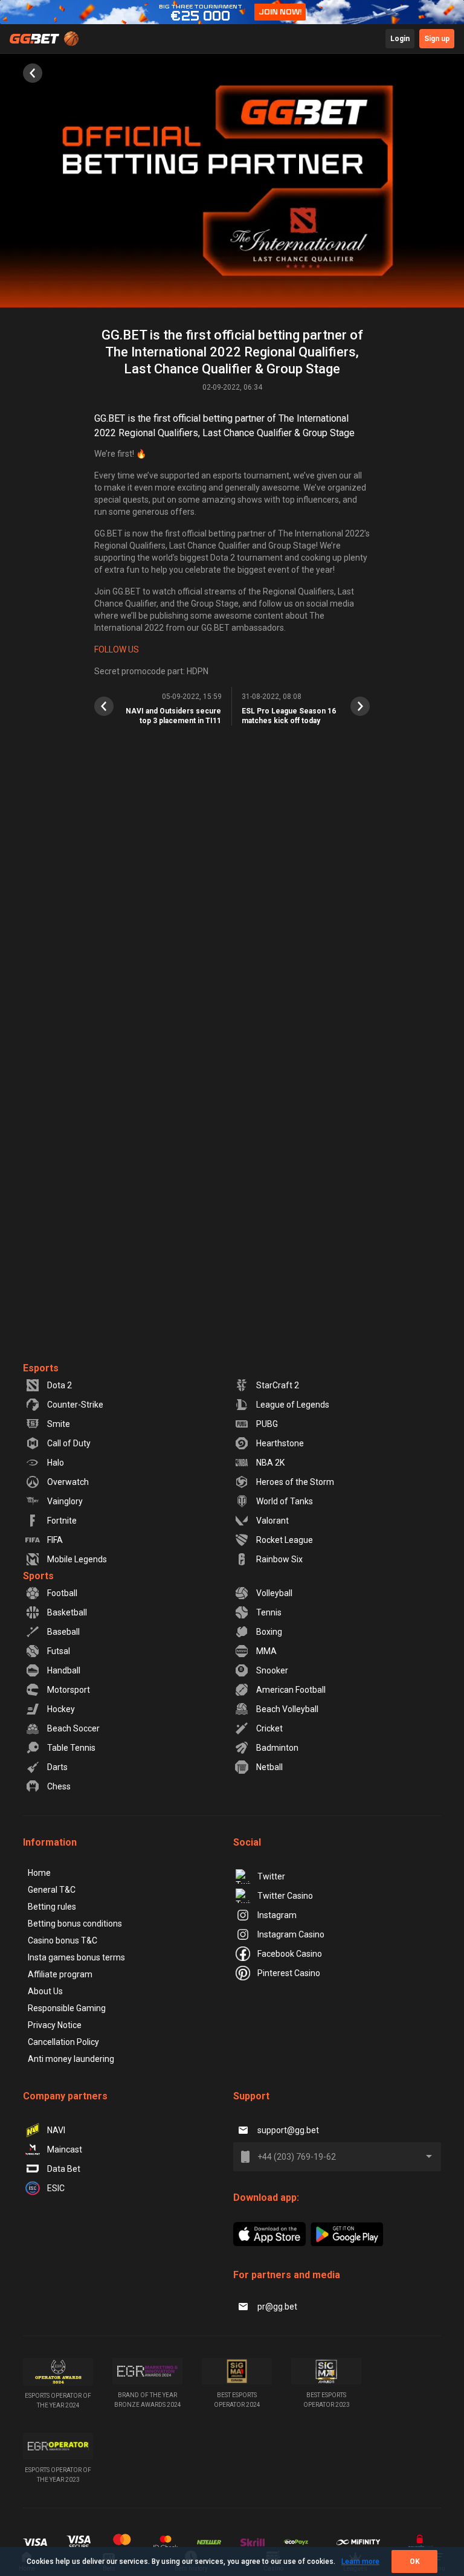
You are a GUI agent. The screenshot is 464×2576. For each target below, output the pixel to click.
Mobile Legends (77, 1559)
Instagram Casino (291, 1934)
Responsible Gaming (67, 2008)
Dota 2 (60, 1385)
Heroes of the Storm (295, 1482)
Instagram (277, 1915)
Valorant (272, 1521)
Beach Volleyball (287, 1709)
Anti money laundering (71, 2059)
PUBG (267, 1424)
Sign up (437, 39)
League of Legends (293, 1405)
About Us (45, 1991)
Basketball (67, 1612)
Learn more (360, 2562)
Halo (56, 1463)
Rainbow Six (279, 1559)
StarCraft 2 (278, 1385)
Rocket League (285, 1540)
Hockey (61, 1709)
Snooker (272, 1670)
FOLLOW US (117, 649)
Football (62, 1593)
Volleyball (274, 1593)
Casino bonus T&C (63, 1940)
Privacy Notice (55, 2025)
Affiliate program (60, 1974)
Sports (38, 1576)
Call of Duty (69, 1443)
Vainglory (65, 1501)
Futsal (59, 1651)
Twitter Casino (285, 1896)
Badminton (277, 1748)
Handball (64, 1670)
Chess (59, 1786)
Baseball (63, 1632)
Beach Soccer (73, 1728)
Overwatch (68, 1482)
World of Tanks (285, 1501)
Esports (41, 1368)
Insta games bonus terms (76, 1957)
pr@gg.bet (277, 2307)
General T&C (52, 1890)
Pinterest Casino (289, 1973)
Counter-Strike (75, 1405)
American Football (291, 1690)
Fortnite (62, 1521)
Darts (57, 1767)
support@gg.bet (288, 2130)
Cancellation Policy (63, 2042)
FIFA (55, 1540)
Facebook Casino (290, 1954)
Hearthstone (280, 1443)
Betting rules (52, 1907)
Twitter (271, 1876)
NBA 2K (270, 1463)
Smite (59, 1424)
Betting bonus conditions (75, 1924)
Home (39, 1873)
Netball (269, 1767)
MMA (266, 1651)
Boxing (269, 1632)
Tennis (269, 1612)
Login (400, 39)
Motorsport (69, 1690)
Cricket (269, 1728)
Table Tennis (71, 1748)
